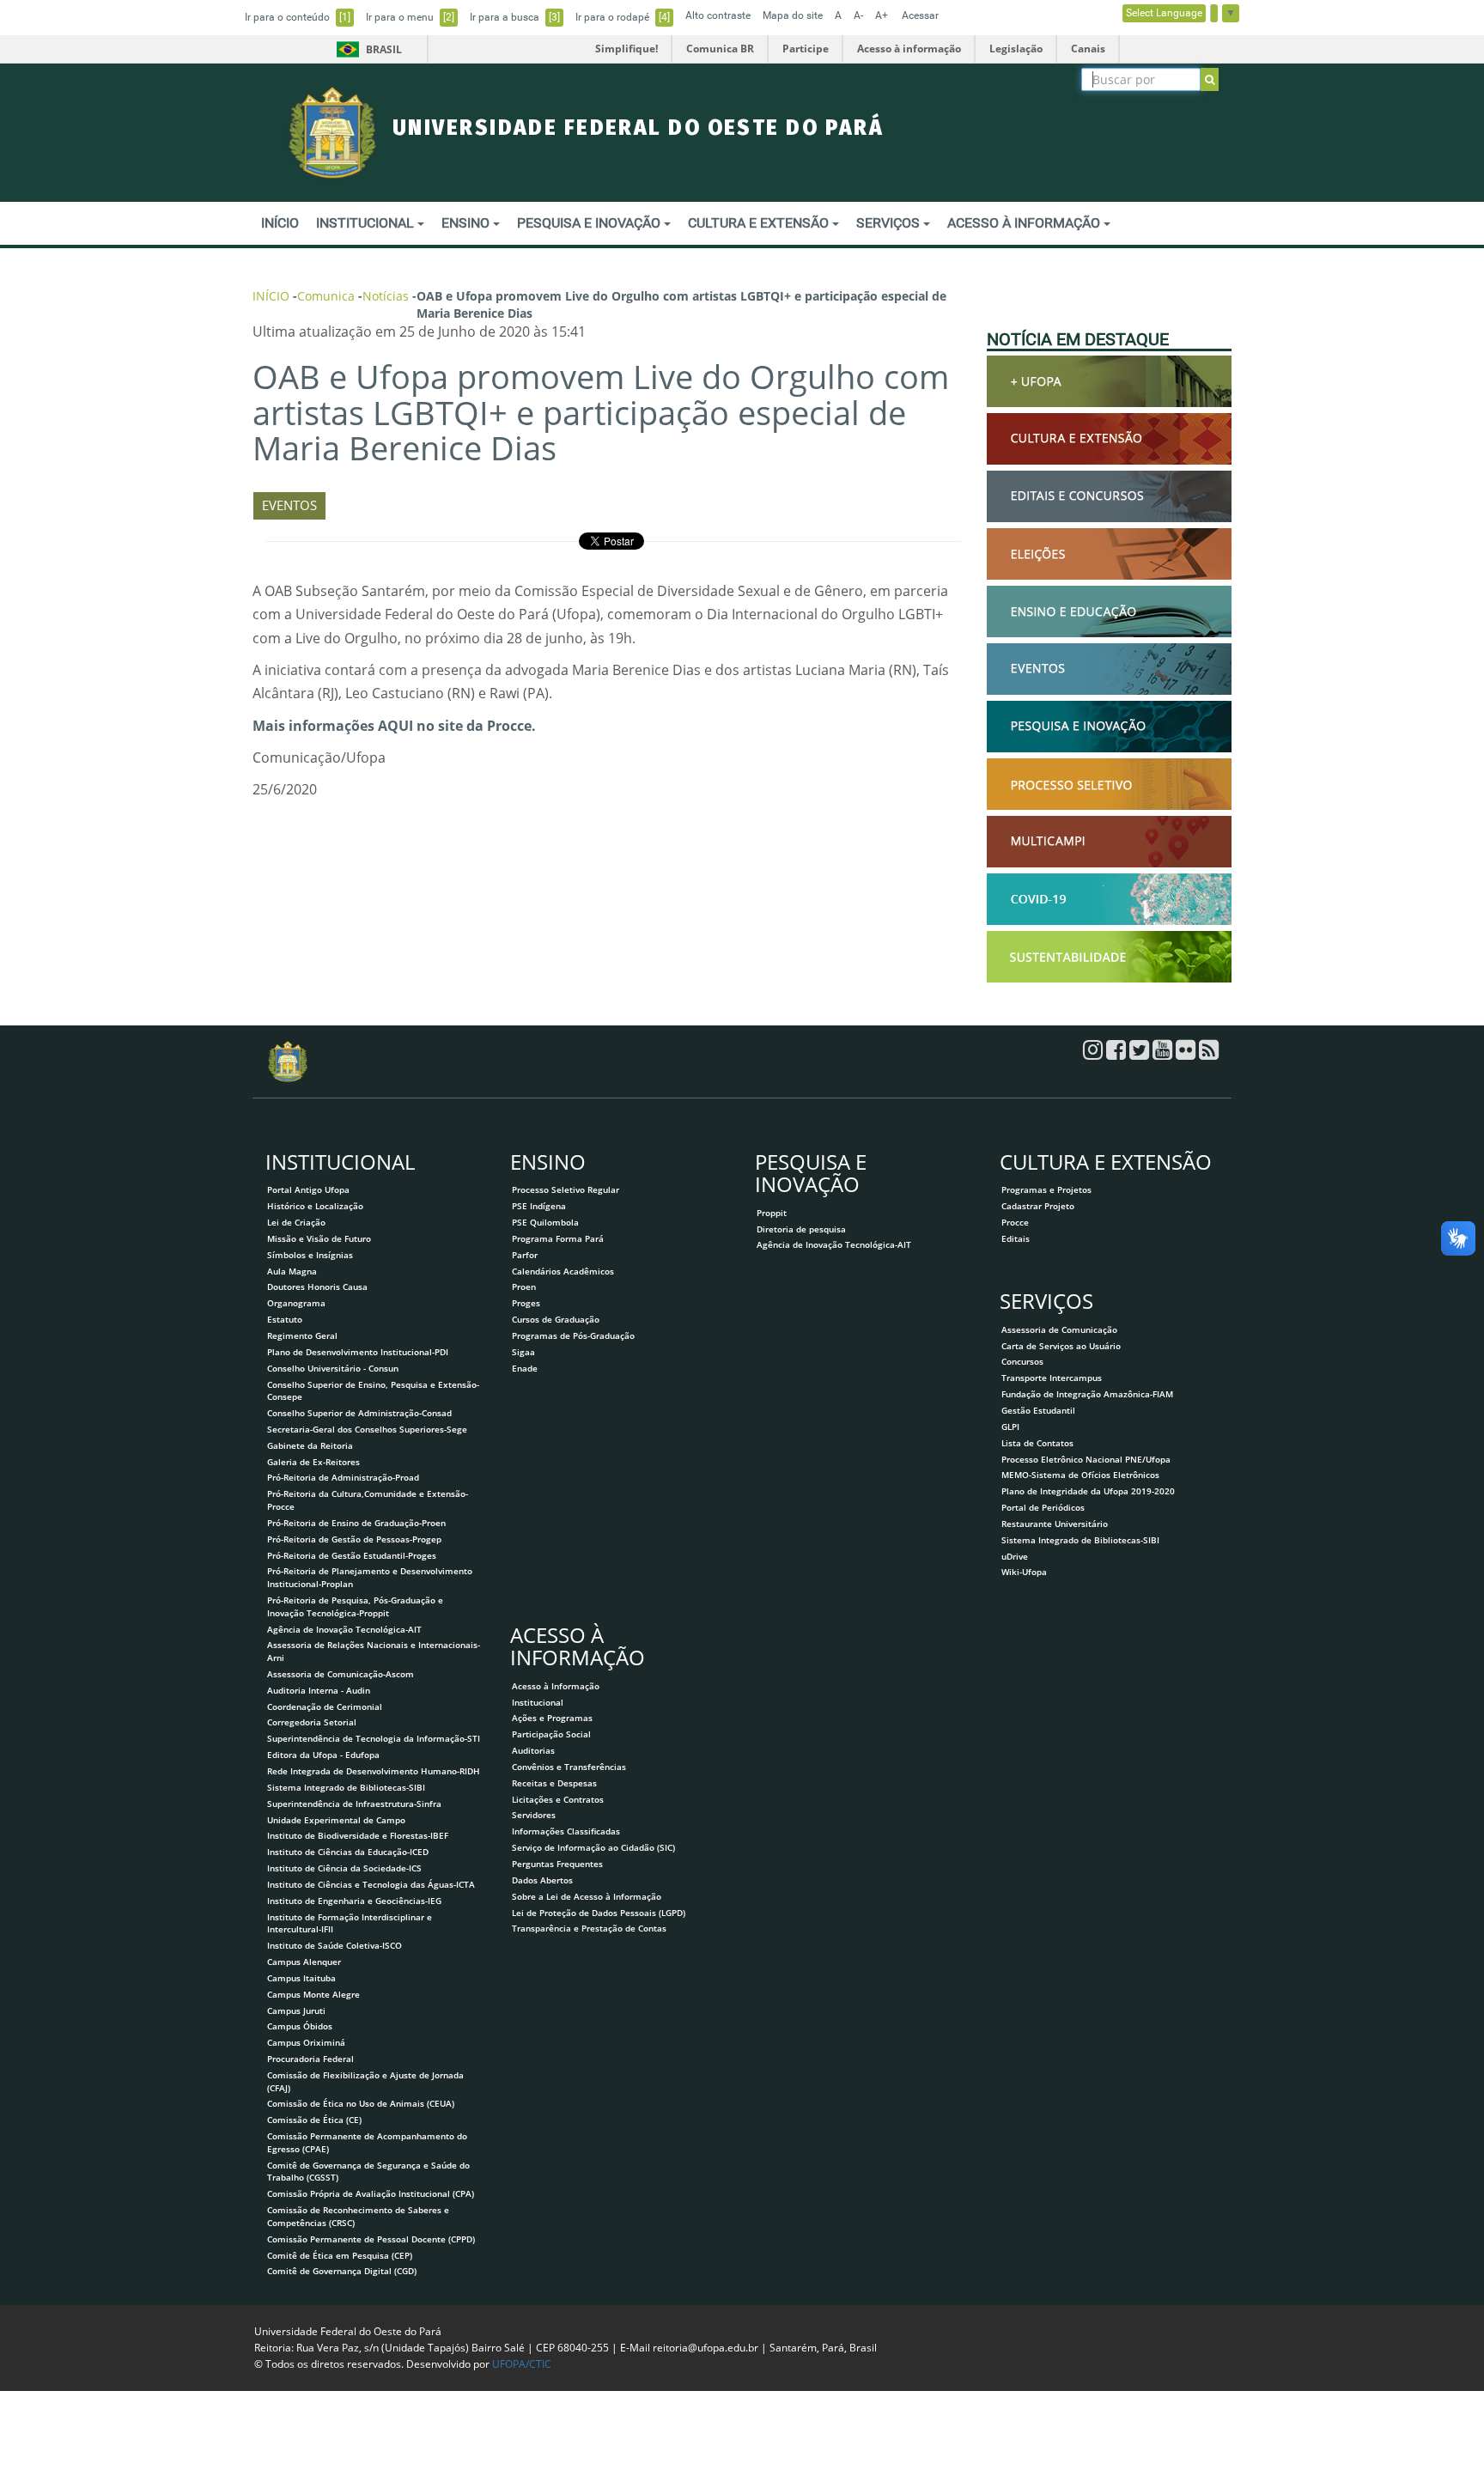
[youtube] (1164, 1054)
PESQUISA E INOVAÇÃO (590, 223)
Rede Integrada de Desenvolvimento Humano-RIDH (374, 1771)
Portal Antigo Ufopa (308, 1189)
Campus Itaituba (301, 1978)
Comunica (326, 296)
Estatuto (285, 1319)
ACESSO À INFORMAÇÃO (1025, 223)
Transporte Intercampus (1052, 1378)
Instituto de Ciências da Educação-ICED (348, 1852)
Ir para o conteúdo (298, 17)
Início (271, 296)
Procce (1015, 1222)
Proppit (772, 1213)
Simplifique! (626, 49)
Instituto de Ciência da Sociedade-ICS (344, 1868)
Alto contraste (718, 15)
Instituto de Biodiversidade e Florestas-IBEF (358, 1835)
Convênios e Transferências (569, 1767)
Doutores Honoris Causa (317, 1287)
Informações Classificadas (566, 1831)
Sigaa (523, 1352)
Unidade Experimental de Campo (336, 1820)
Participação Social (551, 1734)
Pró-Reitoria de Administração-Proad (343, 1477)
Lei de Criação (296, 1222)
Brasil (366, 49)
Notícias (386, 296)
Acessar (920, 15)
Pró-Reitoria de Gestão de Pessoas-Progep (354, 1539)
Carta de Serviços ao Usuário (1061, 1346)
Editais (1016, 1238)
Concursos (1022, 1361)
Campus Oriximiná (306, 2042)
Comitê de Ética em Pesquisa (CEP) (340, 2255)
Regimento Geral (302, 1335)
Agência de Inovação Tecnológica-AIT (344, 1629)
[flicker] (1187, 1054)
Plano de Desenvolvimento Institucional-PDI (358, 1352)
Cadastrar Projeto (1038, 1206)
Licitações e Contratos (558, 1799)
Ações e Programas (552, 1718)
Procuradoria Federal (310, 2059)
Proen (524, 1287)
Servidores (534, 1815)
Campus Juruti (296, 2011)
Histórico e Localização (315, 1206)
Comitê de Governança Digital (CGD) (342, 2271)
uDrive (1015, 1556)
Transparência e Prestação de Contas (589, 1928)
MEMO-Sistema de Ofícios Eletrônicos (1080, 1475)
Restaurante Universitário (1055, 1524)
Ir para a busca (515, 17)
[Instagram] (1095, 1054)
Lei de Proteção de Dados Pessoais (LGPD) (599, 1913)
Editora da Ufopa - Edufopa (323, 1755)
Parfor (525, 1255)
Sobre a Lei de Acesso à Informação (587, 1896)
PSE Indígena (539, 1206)
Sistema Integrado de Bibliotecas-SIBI (346, 1787)
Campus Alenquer (304, 1962)
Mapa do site (793, 15)
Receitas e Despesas (554, 1783)
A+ (882, 15)
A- (858, 15)
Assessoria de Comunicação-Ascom (341, 1674)
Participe (806, 49)
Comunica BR (720, 49)
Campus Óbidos (300, 2026)
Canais (1088, 49)
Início (280, 223)
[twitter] (1141, 1054)
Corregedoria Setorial (312, 1722)
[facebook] (1118, 1054)
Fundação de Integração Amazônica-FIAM (1087, 1394)
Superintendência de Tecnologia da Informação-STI (374, 1738)
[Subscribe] (1210, 79)
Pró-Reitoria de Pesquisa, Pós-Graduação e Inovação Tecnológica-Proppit (355, 1606)
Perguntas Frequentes (557, 1864)
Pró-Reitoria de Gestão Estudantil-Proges (352, 1555)
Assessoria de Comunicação (1059, 1329)
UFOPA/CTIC (522, 2364)
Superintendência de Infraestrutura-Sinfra (354, 1804)
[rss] (1209, 1054)
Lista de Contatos (1037, 1443)
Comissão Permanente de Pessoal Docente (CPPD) (371, 2239)
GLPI (1010, 1427)
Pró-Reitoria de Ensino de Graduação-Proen (356, 1523)
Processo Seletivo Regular (566, 1189)
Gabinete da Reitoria (310, 1445)
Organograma (296, 1303)
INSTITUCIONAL (367, 223)
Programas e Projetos (1046, 1189)
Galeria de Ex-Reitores (313, 1462)
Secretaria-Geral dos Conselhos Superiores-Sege (367, 1429)
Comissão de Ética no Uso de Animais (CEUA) (361, 2103)
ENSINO (467, 223)
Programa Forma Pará (558, 1238)
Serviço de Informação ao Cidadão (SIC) (593, 1847)
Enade (525, 1368)
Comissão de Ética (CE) (314, 2120)
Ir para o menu (410, 17)
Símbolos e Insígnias (310, 1255)
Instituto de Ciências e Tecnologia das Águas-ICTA (371, 1884)
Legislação (1016, 49)
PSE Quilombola (545, 1222)
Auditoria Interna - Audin (319, 1690)
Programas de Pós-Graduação (573, 1335)
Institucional (538, 1702)
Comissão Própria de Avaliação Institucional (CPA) (371, 2193)
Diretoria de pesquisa (801, 1229)
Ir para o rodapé (623, 17)
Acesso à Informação (556, 1686)
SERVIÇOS (890, 223)
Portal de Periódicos (1043, 1507)
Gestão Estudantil (1038, 1410)
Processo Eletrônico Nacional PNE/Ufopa (1086, 1459)
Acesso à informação (909, 49)
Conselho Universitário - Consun (333, 1368)
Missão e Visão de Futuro (319, 1238)
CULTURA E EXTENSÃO (760, 223)
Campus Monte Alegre (313, 1994)
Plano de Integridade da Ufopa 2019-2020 (1088, 1491)
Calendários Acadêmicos (563, 1271)
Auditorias (533, 1750)
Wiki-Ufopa (1024, 1572)
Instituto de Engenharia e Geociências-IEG (354, 1901)
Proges (526, 1303)
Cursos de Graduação (556, 1319)
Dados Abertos (542, 1880)
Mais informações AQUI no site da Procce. (394, 726)
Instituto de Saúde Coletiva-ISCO (335, 1945)
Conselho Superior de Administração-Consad (359, 1413)
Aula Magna (292, 1271)
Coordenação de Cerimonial (325, 1706)
